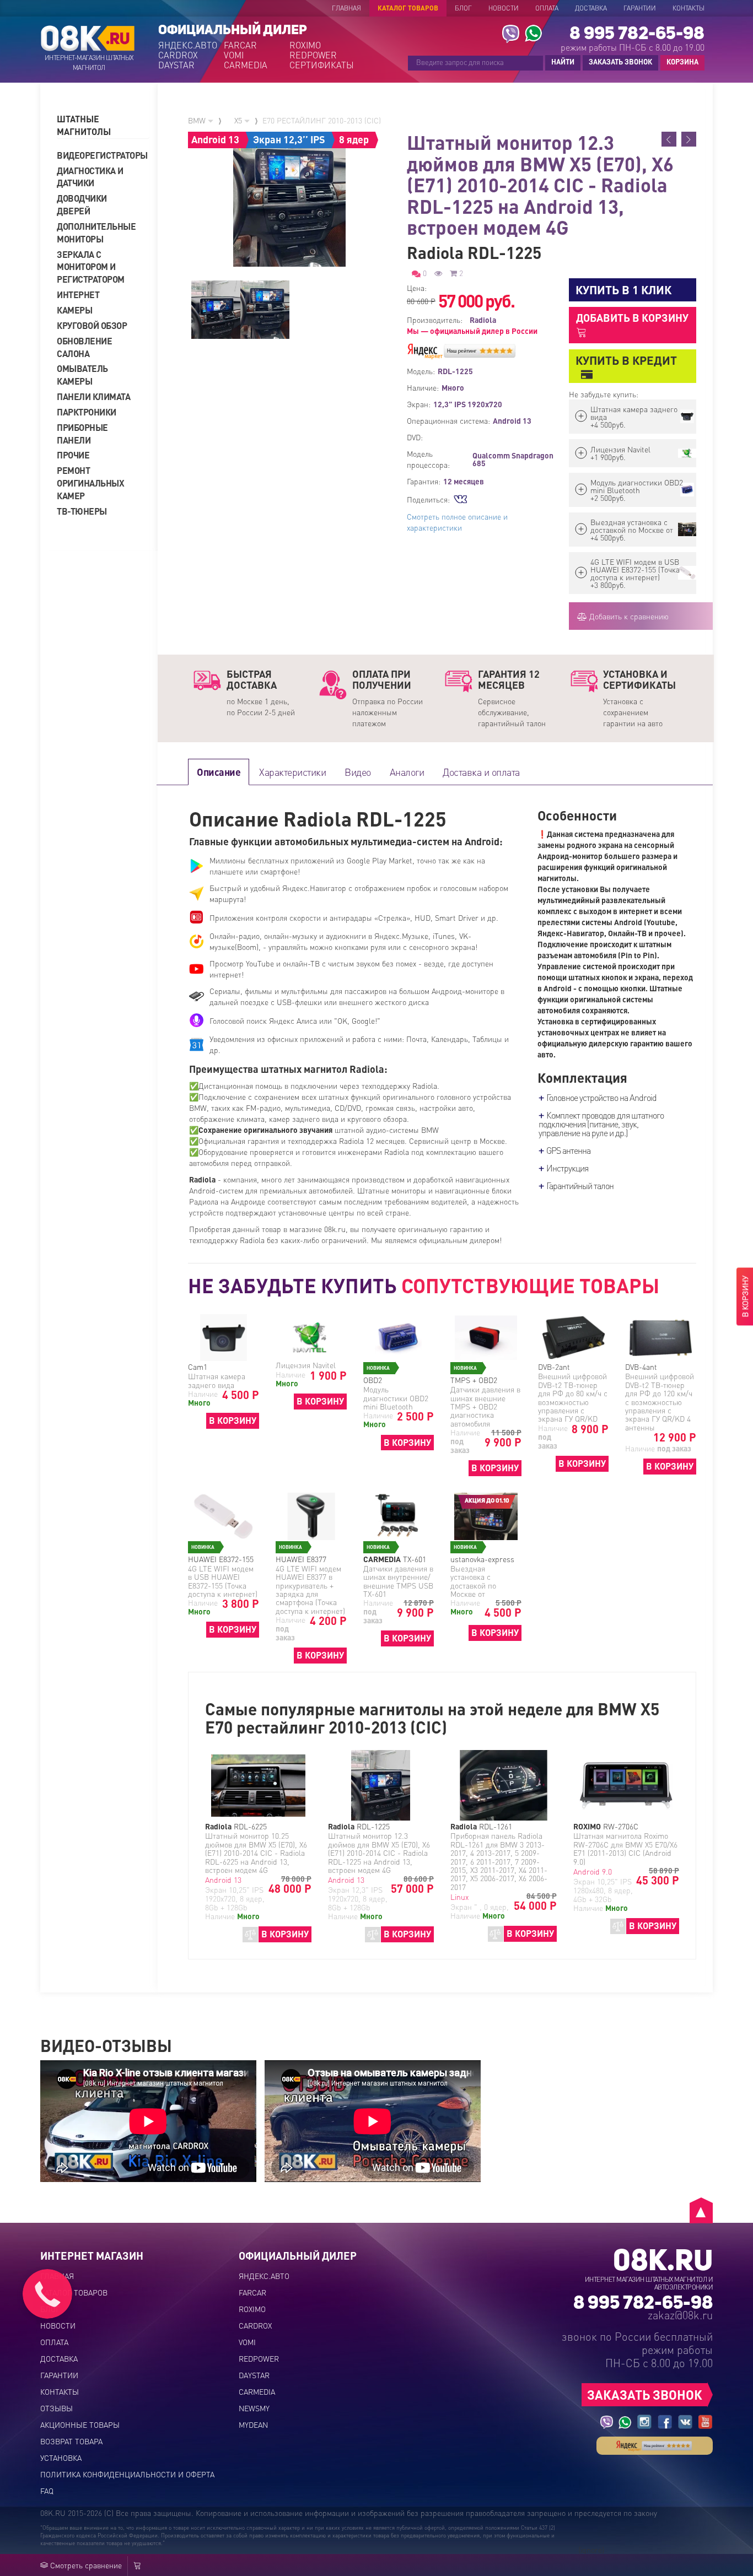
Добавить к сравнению (628, 616)
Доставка (591, 8)
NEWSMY (254, 2408)
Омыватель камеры (82, 375)
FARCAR (240, 45)
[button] (103, 126)
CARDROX (178, 55)
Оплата (547, 8)
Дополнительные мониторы (96, 233)
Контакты (689, 8)
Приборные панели (82, 434)
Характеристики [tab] (292, 772)
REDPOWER (313, 55)
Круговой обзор (92, 325)
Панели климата (93, 396)
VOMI (234, 55)
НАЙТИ (563, 61)
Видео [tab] (358, 772)
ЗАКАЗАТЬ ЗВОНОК (620, 61)
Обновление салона (84, 347)
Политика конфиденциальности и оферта (127, 2474)
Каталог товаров (408, 8)
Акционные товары (80, 2424)
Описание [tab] (219, 772)
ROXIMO (305, 45)
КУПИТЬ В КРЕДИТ (626, 360)
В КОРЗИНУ (233, 1420)
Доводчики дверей (82, 204)
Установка (61, 2458)
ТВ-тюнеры (82, 511)
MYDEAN (253, 2424)
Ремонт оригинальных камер (90, 483)
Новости (504, 8)
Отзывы (57, 2408)
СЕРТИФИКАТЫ (321, 65)
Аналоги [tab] (407, 772)
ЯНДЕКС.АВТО (188, 45)
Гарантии (640, 8)
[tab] (103, 126)
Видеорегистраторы (98, 155)
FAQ (47, 2491)
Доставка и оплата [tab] (481, 772)
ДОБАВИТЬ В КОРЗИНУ (632, 318)
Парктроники (87, 412)
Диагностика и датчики (90, 177)
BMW (198, 120)
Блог (463, 8)
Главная (346, 8)
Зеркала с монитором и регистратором (91, 267)
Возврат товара (71, 2441)
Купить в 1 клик (623, 290)
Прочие (73, 455)
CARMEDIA (246, 65)
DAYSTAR (176, 65)
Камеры (74, 310)
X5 (239, 120)
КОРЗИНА (680, 62)
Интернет (78, 295)
